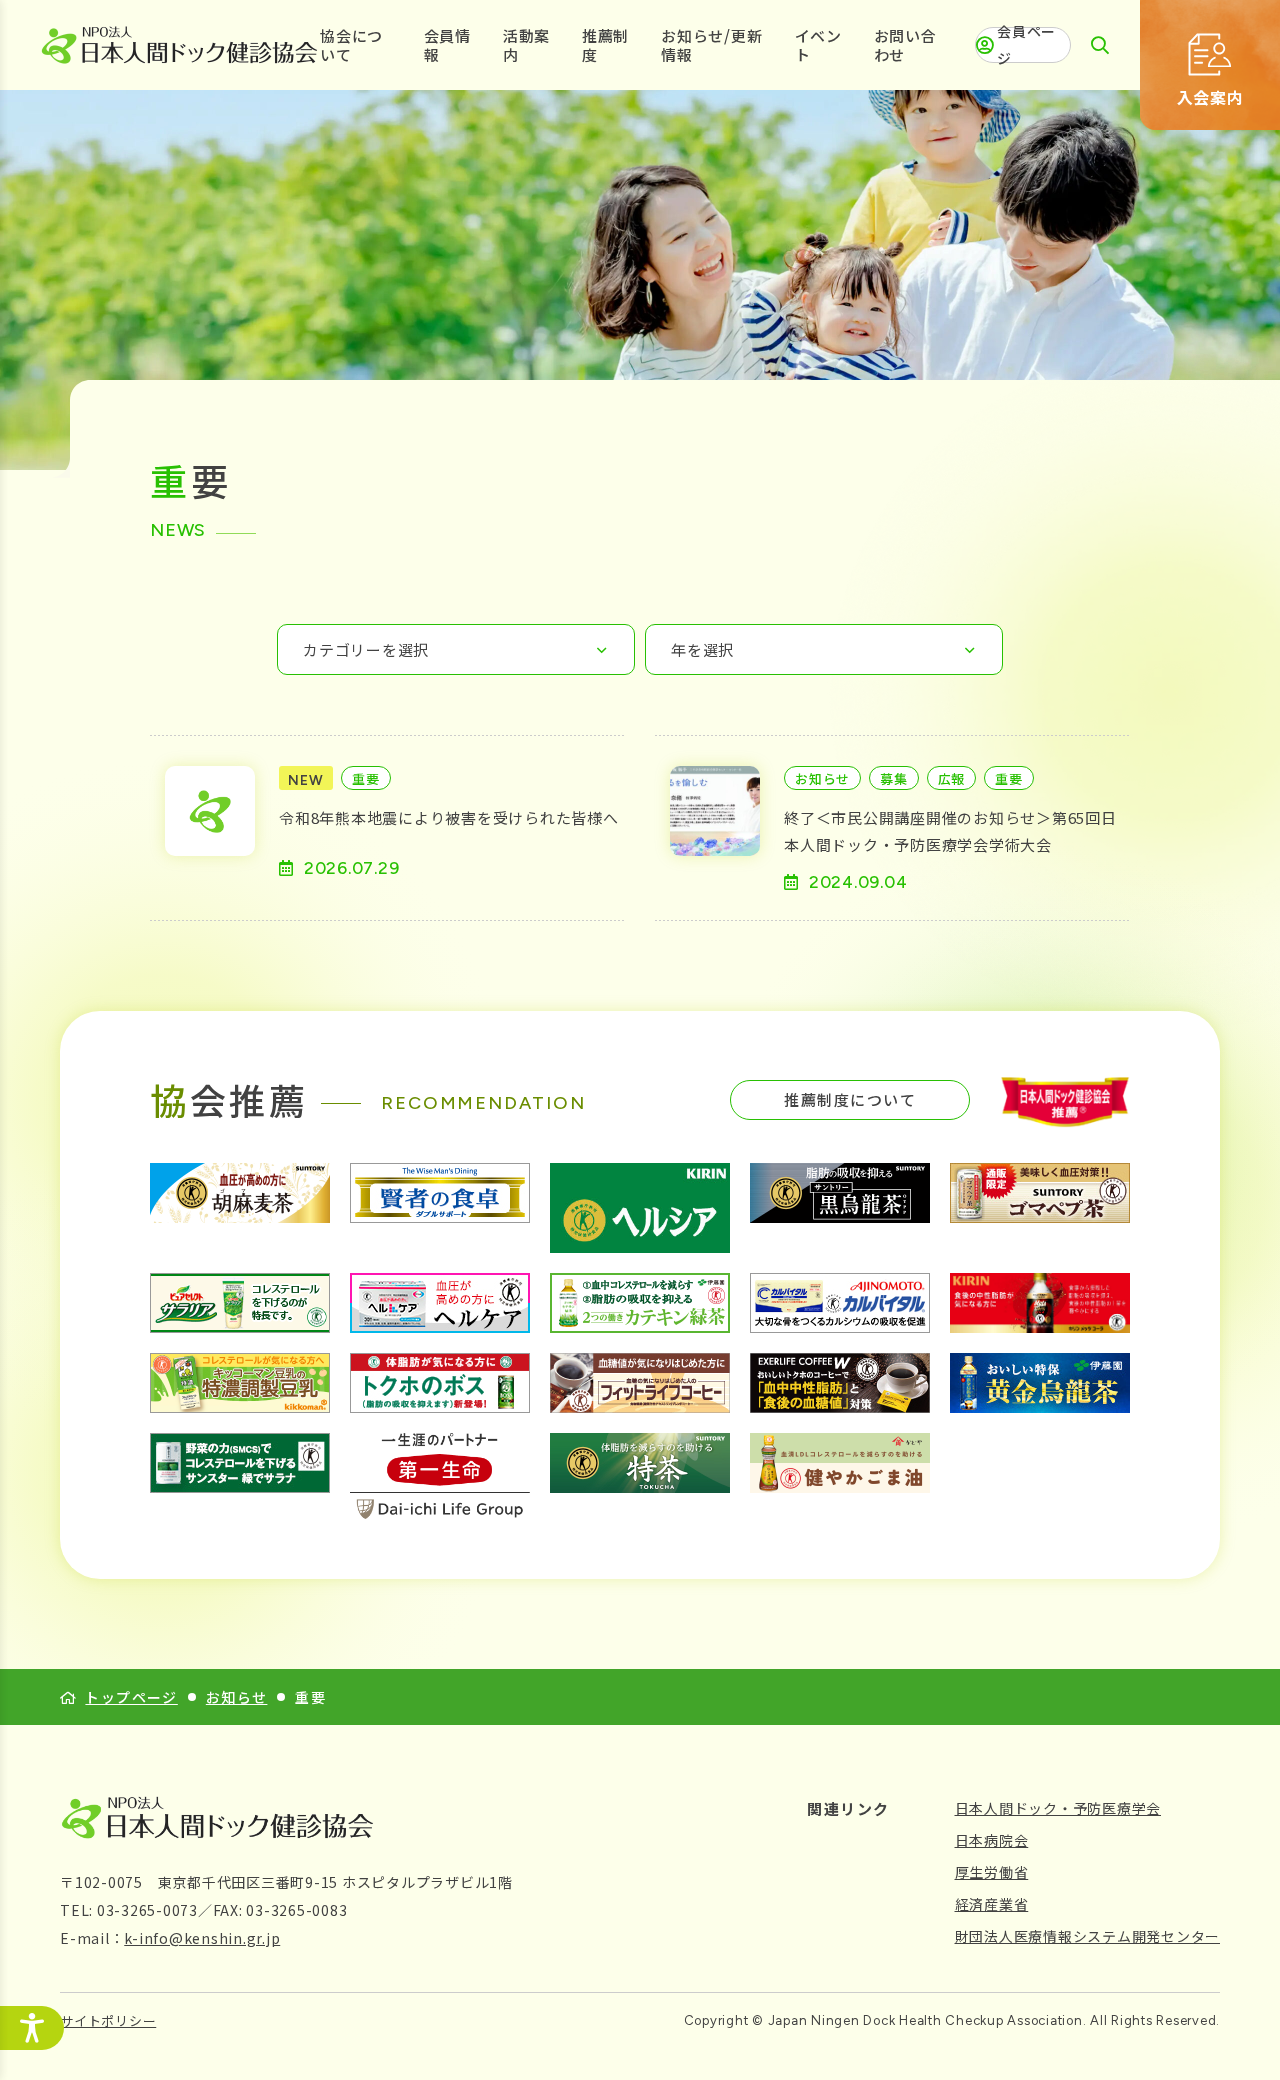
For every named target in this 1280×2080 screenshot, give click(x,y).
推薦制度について (850, 1099)
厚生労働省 (992, 1872)
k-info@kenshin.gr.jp (202, 1938)
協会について (351, 45)
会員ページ (1026, 45)
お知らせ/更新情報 (711, 45)
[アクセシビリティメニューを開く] (32, 2028)
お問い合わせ (905, 45)
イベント (818, 45)
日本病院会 (992, 1840)
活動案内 (526, 45)
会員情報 (447, 45)
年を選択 (702, 649)
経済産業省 (992, 1904)
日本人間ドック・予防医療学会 (1058, 1808)
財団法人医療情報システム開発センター (1088, 1936)
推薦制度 (605, 45)
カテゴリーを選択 (366, 649)
